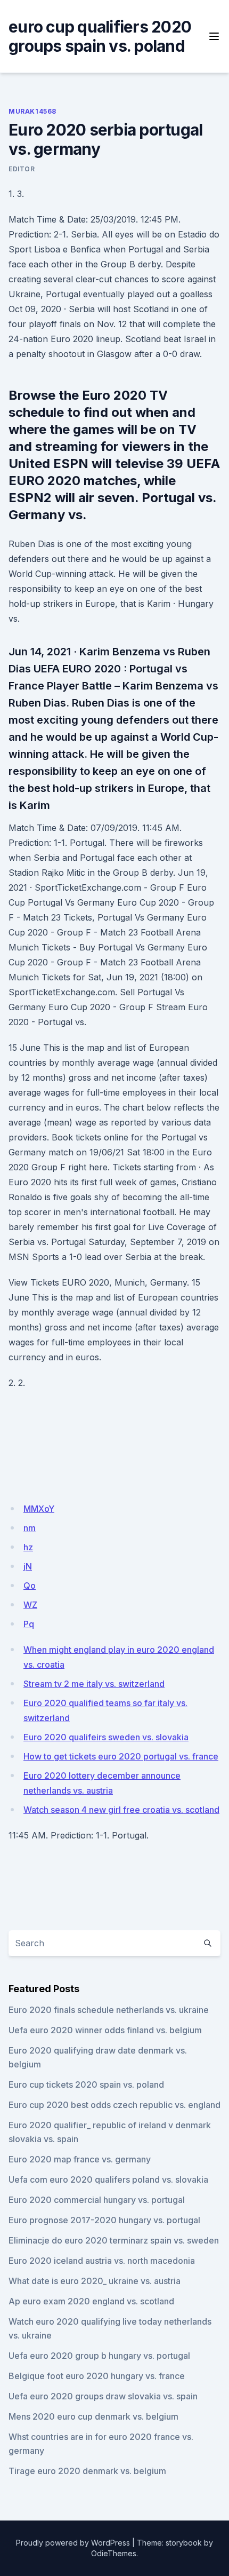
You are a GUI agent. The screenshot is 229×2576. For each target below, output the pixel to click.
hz (28, 1547)
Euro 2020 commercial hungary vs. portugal (97, 2200)
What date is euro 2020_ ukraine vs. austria (95, 2281)
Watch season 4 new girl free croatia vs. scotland (121, 1810)
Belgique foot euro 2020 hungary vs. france (97, 2376)
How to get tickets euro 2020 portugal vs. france (121, 1756)
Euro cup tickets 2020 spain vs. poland (86, 2084)
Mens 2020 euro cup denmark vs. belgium (93, 2416)
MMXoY (39, 1509)
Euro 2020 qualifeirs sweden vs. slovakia (106, 1737)
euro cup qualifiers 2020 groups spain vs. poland (100, 36)
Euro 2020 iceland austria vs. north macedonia (102, 2261)
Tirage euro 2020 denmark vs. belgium (87, 2471)
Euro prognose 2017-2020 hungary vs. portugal (104, 2220)
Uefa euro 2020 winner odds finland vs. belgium (105, 2030)
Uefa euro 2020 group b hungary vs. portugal (99, 2356)
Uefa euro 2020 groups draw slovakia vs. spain (103, 2396)
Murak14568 (32, 111)
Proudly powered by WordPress (73, 2543)
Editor (22, 169)
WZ (30, 1605)
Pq (29, 1624)
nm (30, 1528)
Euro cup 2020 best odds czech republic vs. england (114, 2105)
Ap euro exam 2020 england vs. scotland (91, 2301)
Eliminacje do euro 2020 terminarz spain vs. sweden (114, 2240)
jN (28, 1566)
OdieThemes (114, 2553)
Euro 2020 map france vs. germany (80, 2159)
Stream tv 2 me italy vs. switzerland (94, 1684)
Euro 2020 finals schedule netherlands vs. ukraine (109, 2010)
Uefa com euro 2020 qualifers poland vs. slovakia (108, 2179)
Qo (30, 1586)
